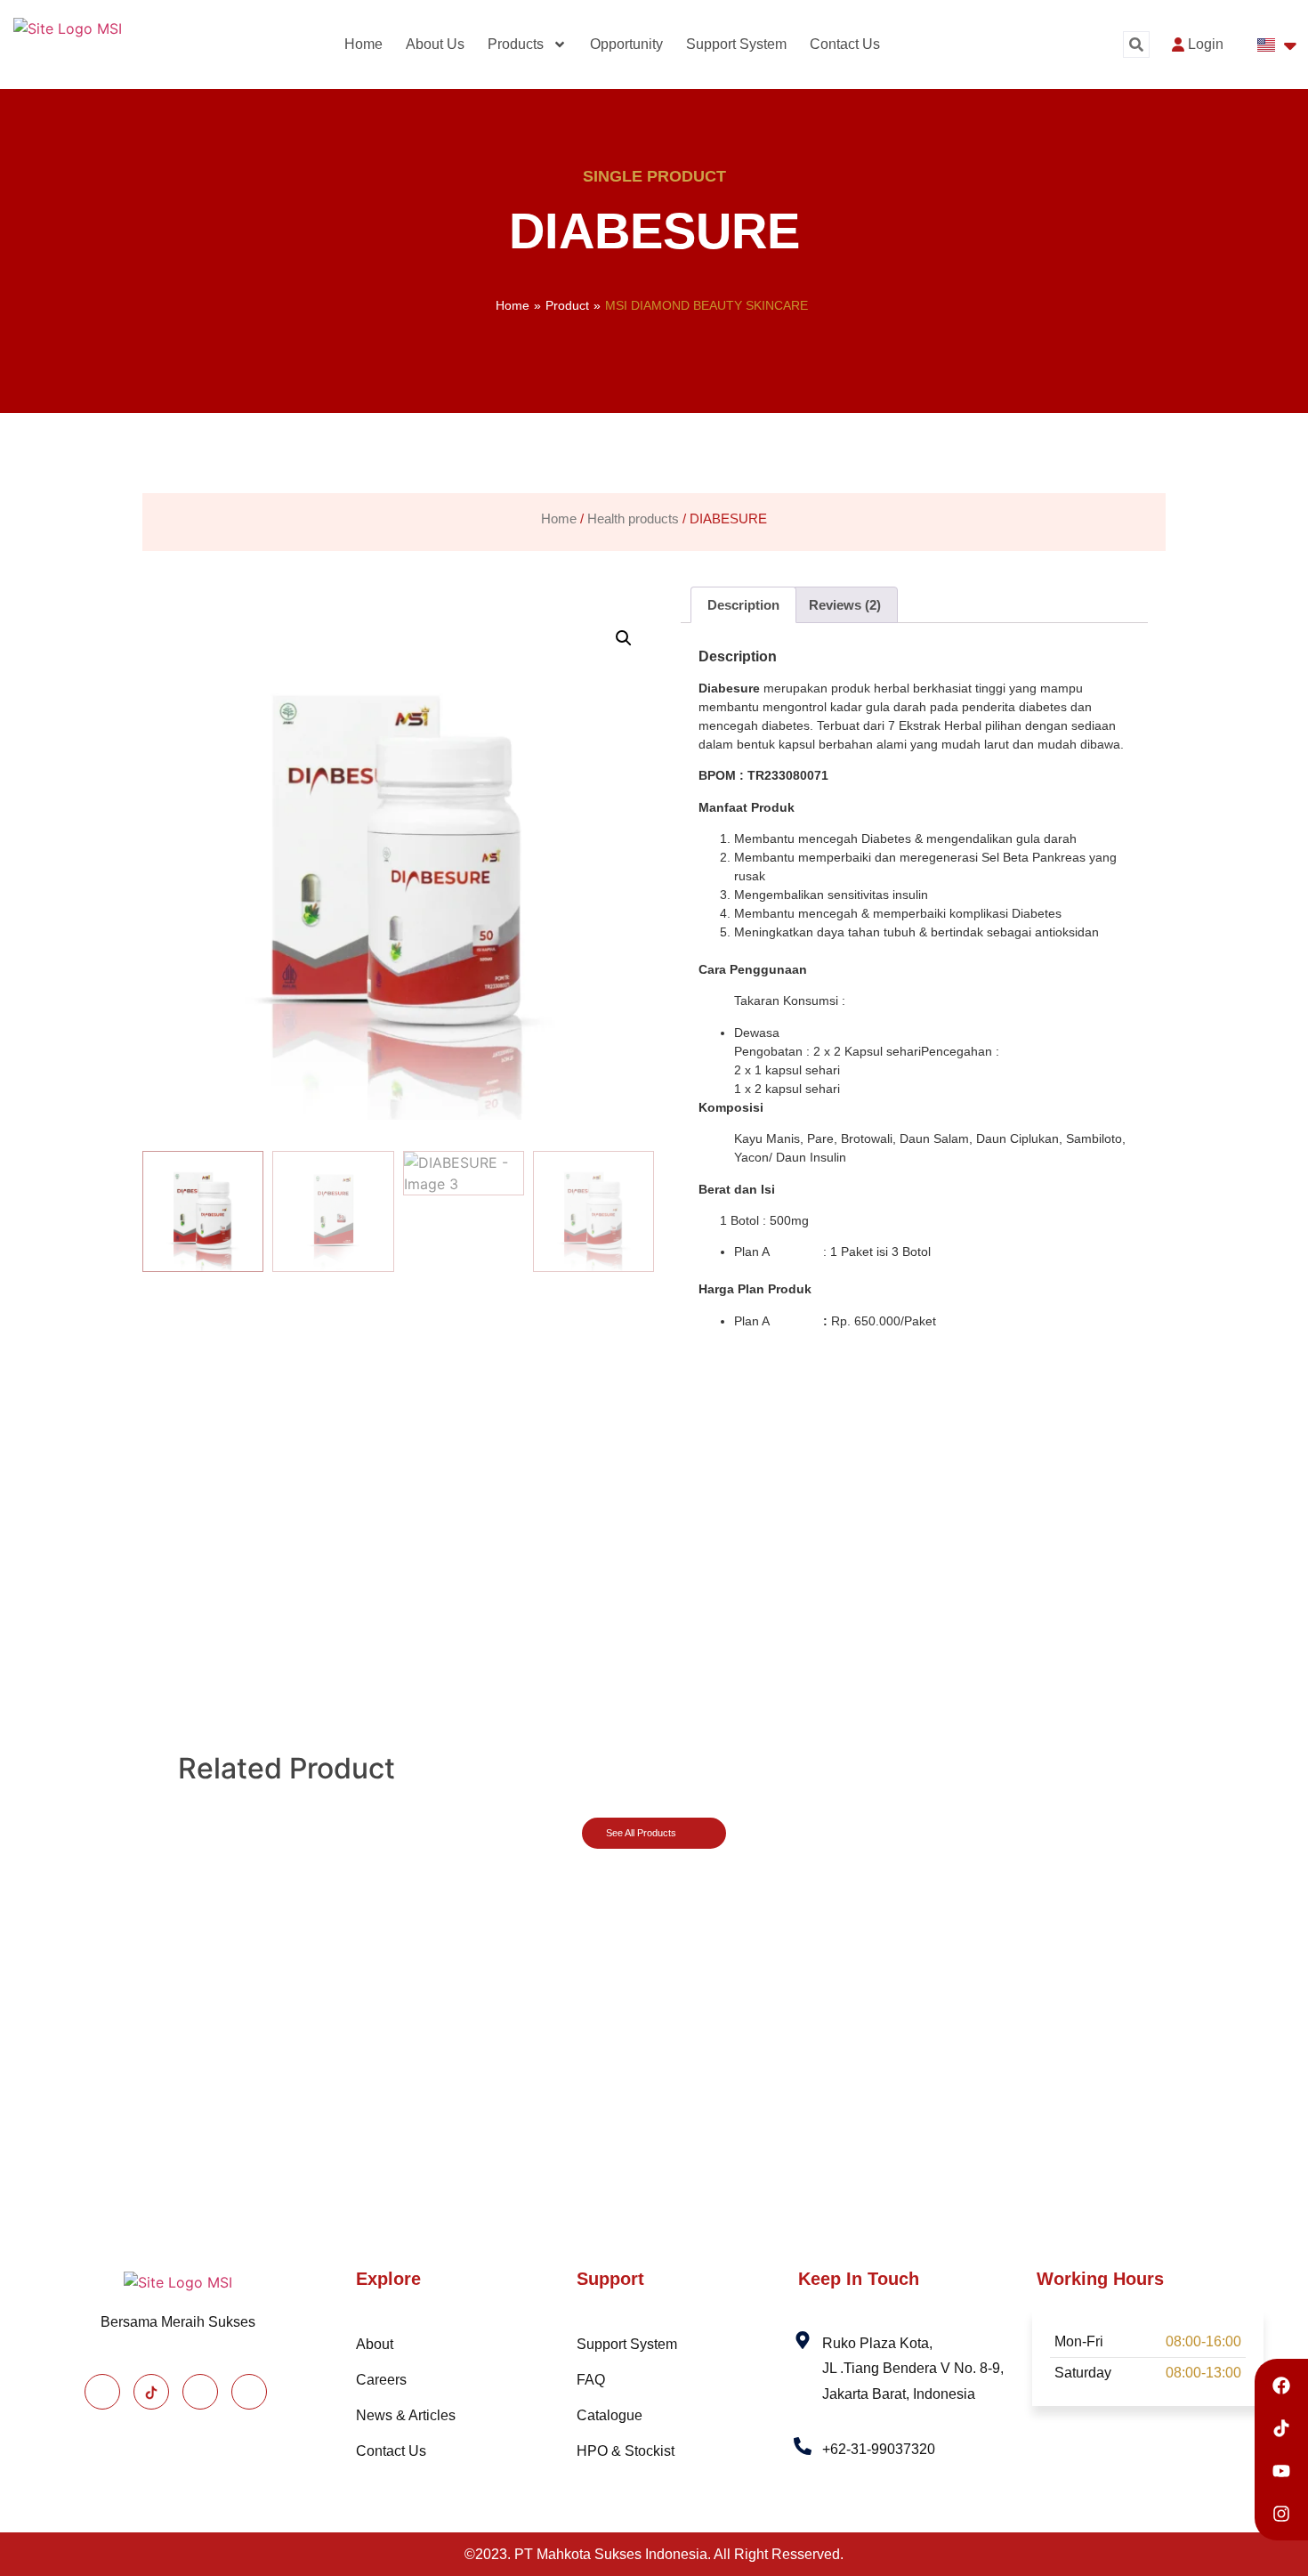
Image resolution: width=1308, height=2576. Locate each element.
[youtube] (249, 2392)
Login (1206, 44)
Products (516, 44)
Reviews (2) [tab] (845, 605)
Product (567, 305)
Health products (633, 519)
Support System (736, 44)
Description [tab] (743, 605)
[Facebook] (102, 2392)
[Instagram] (200, 2392)
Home (363, 44)
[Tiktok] (151, 2392)
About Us (435, 44)
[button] (1136, 45)
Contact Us (845, 44)
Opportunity (626, 44)
